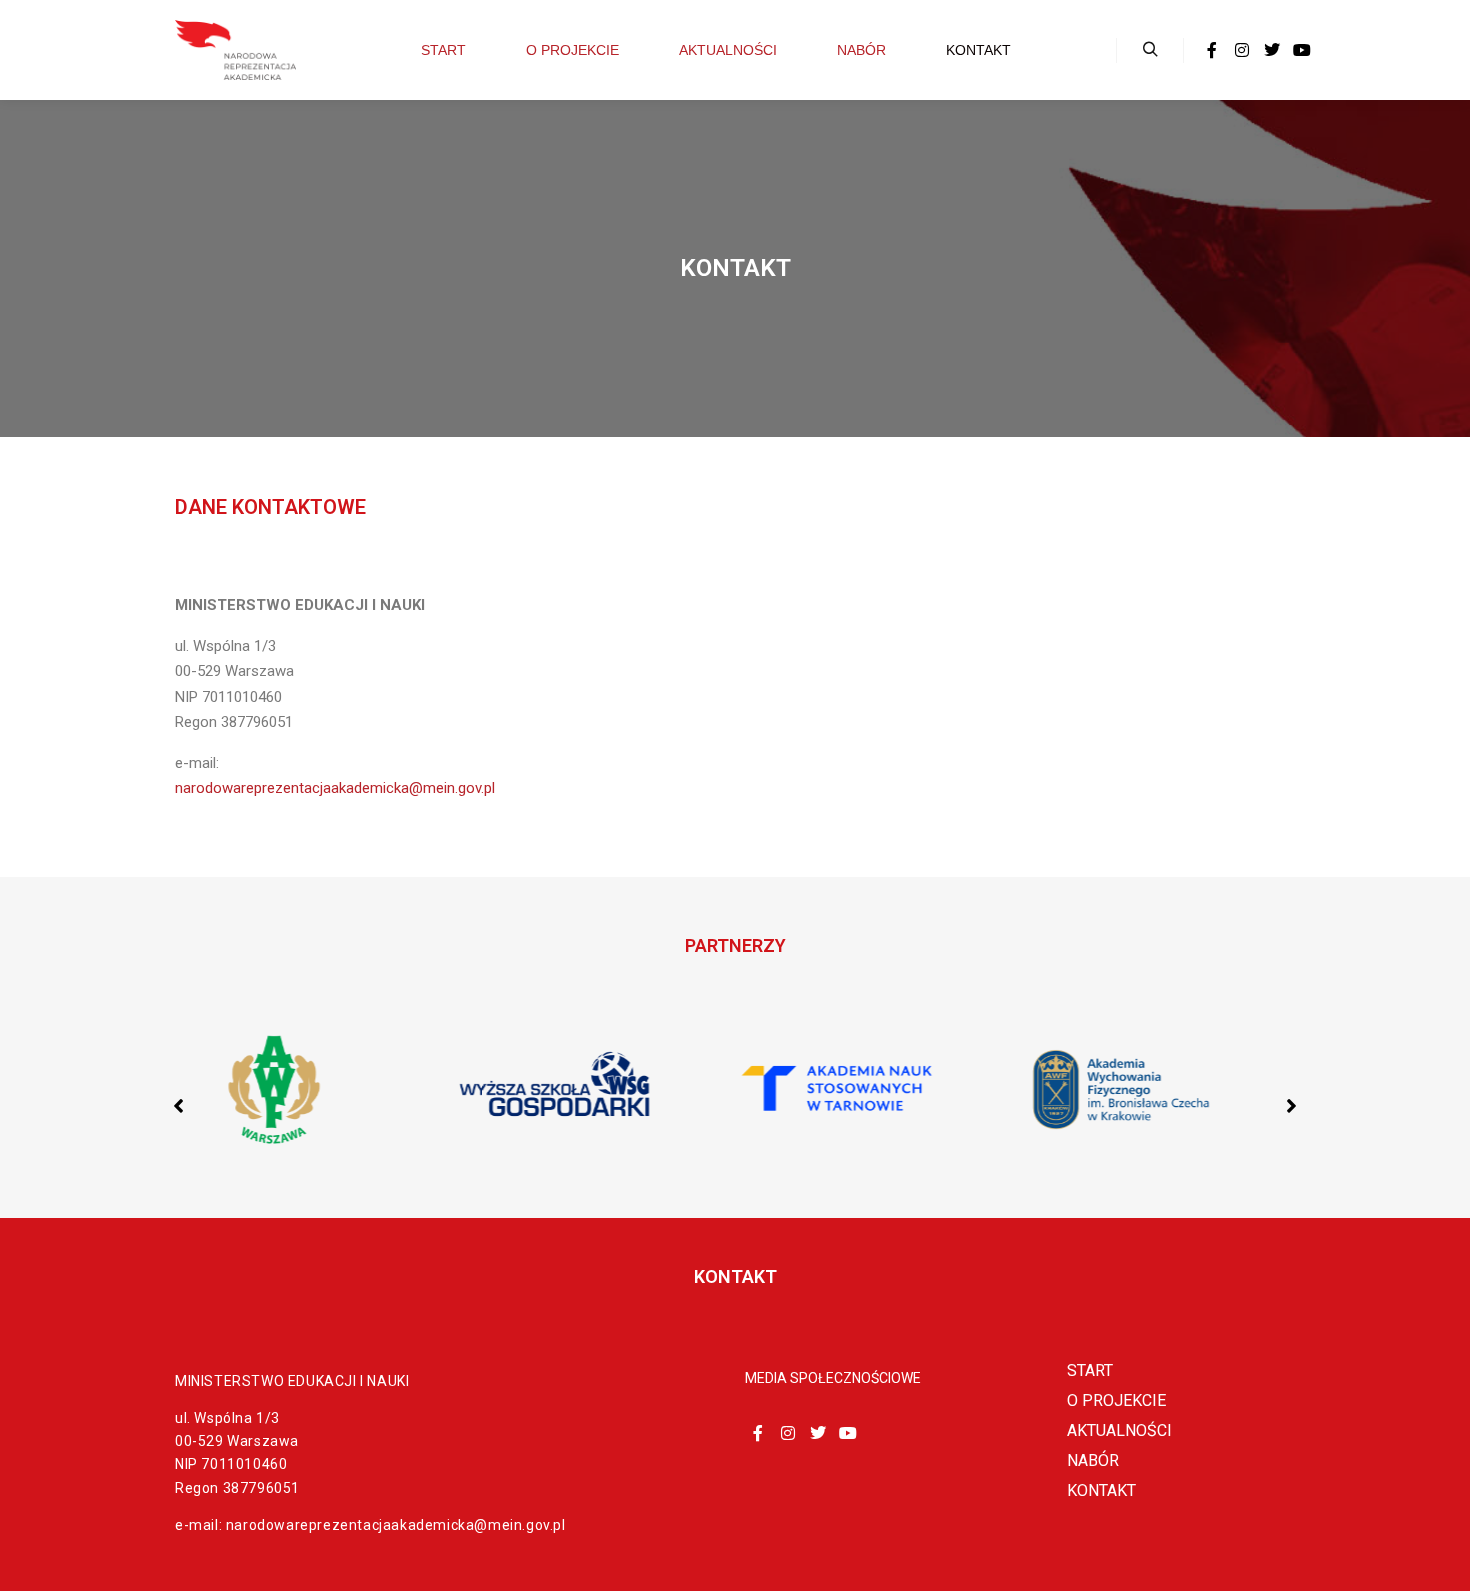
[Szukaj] (1150, 50)
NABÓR (1093, 1460)
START (1090, 1370)
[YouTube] (1302, 50)
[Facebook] (1212, 50)
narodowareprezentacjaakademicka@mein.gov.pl (335, 788)
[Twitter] (1272, 50)
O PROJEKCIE (1116, 1400)
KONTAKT (1101, 1490)
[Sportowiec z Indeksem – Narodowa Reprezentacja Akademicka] (235, 50)
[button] (1291, 1106)
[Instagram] (1242, 50)
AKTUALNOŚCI (1119, 1430)
